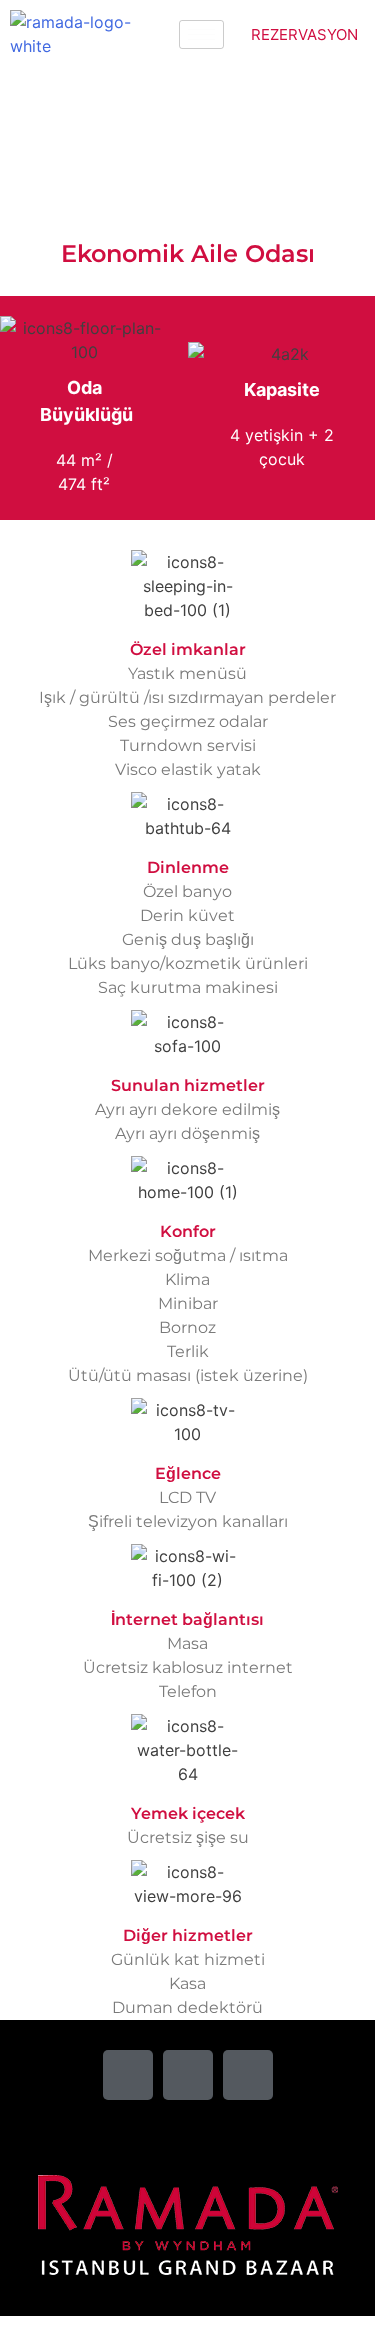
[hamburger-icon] (201, 34)
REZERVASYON (304, 34)
